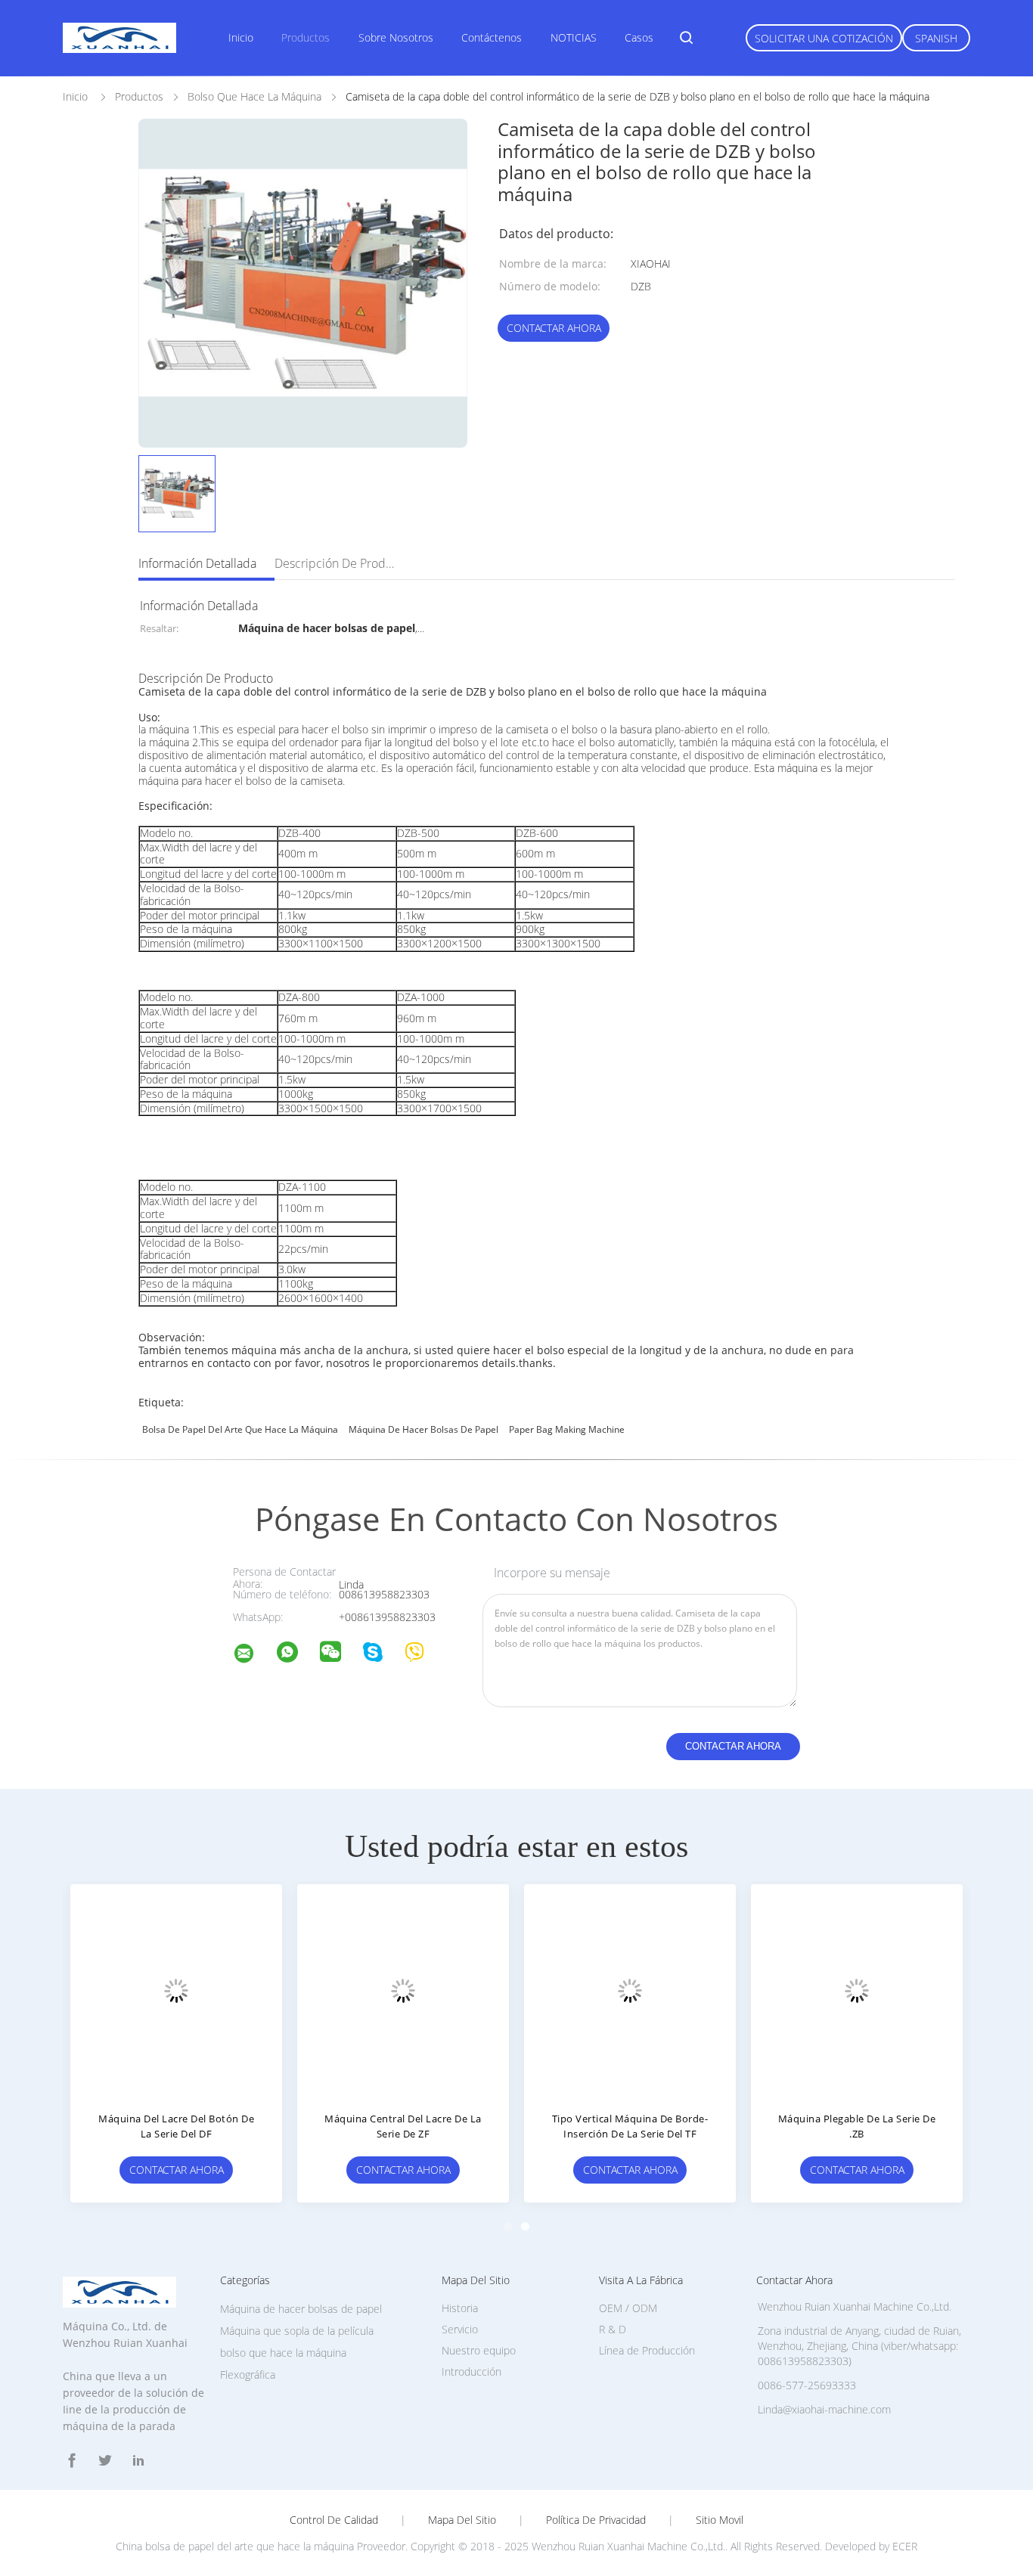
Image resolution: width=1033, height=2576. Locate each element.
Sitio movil (720, 2520)
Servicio (460, 2329)
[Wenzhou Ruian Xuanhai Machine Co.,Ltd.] (253, 1655)
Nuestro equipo (479, 2350)
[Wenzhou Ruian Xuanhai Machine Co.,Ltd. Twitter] (105, 2461)
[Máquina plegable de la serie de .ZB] (857, 1990)
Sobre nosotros (396, 37)
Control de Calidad (334, 2520)
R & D (613, 2329)
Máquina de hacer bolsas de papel (423, 1429)
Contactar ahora (554, 328)
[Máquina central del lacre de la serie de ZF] (403, 1990)
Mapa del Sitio (462, 2520)
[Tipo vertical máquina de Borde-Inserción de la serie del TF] (630, 1990)
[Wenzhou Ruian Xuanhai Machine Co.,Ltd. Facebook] (72, 2461)
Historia (460, 2308)
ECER (905, 2546)
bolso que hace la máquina (283, 2353)
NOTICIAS (574, 37)
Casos (639, 37)
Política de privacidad (596, 2520)
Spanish (936, 38)
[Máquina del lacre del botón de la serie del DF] (176, 1990)
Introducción (472, 2371)
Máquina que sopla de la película (297, 2331)
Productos (306, 37)
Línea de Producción (647, 2350)
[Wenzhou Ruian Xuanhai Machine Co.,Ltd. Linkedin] (138, 2461)
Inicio (241, 37)
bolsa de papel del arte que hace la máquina (240, 1429)
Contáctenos (492, 37)
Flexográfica (248, 2375)
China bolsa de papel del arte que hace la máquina (235, 2546)
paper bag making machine (567, 1429)
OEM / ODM (628, 2308)
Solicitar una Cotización (824, 38)
